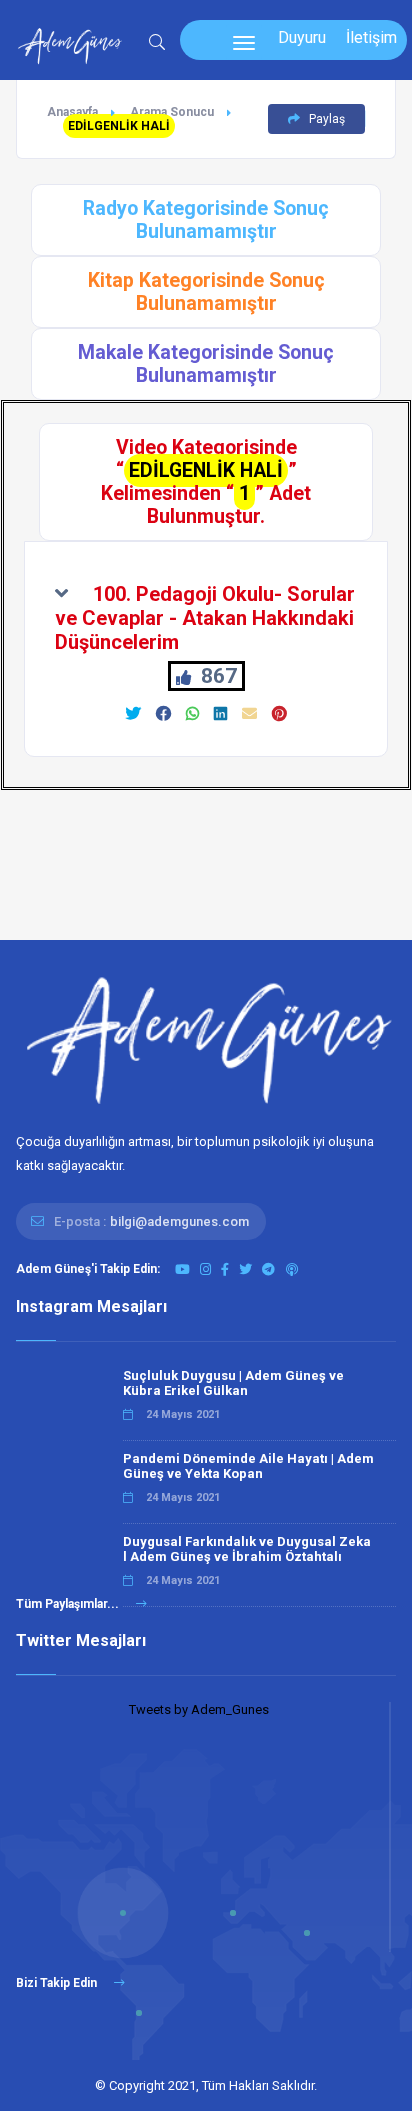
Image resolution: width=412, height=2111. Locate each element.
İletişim (371, 37)
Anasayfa (72, 112)
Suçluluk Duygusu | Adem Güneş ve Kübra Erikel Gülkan (233, 1383)
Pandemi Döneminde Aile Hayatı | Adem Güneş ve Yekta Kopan (248, 1466)
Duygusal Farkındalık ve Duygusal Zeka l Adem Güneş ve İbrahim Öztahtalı (247, 1549)
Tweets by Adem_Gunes (199, 1709)
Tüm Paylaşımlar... (69, 1604)
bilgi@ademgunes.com (179, 1221)
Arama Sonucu (172, 112)
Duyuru (302, 37)
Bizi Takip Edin (58, 1983)
